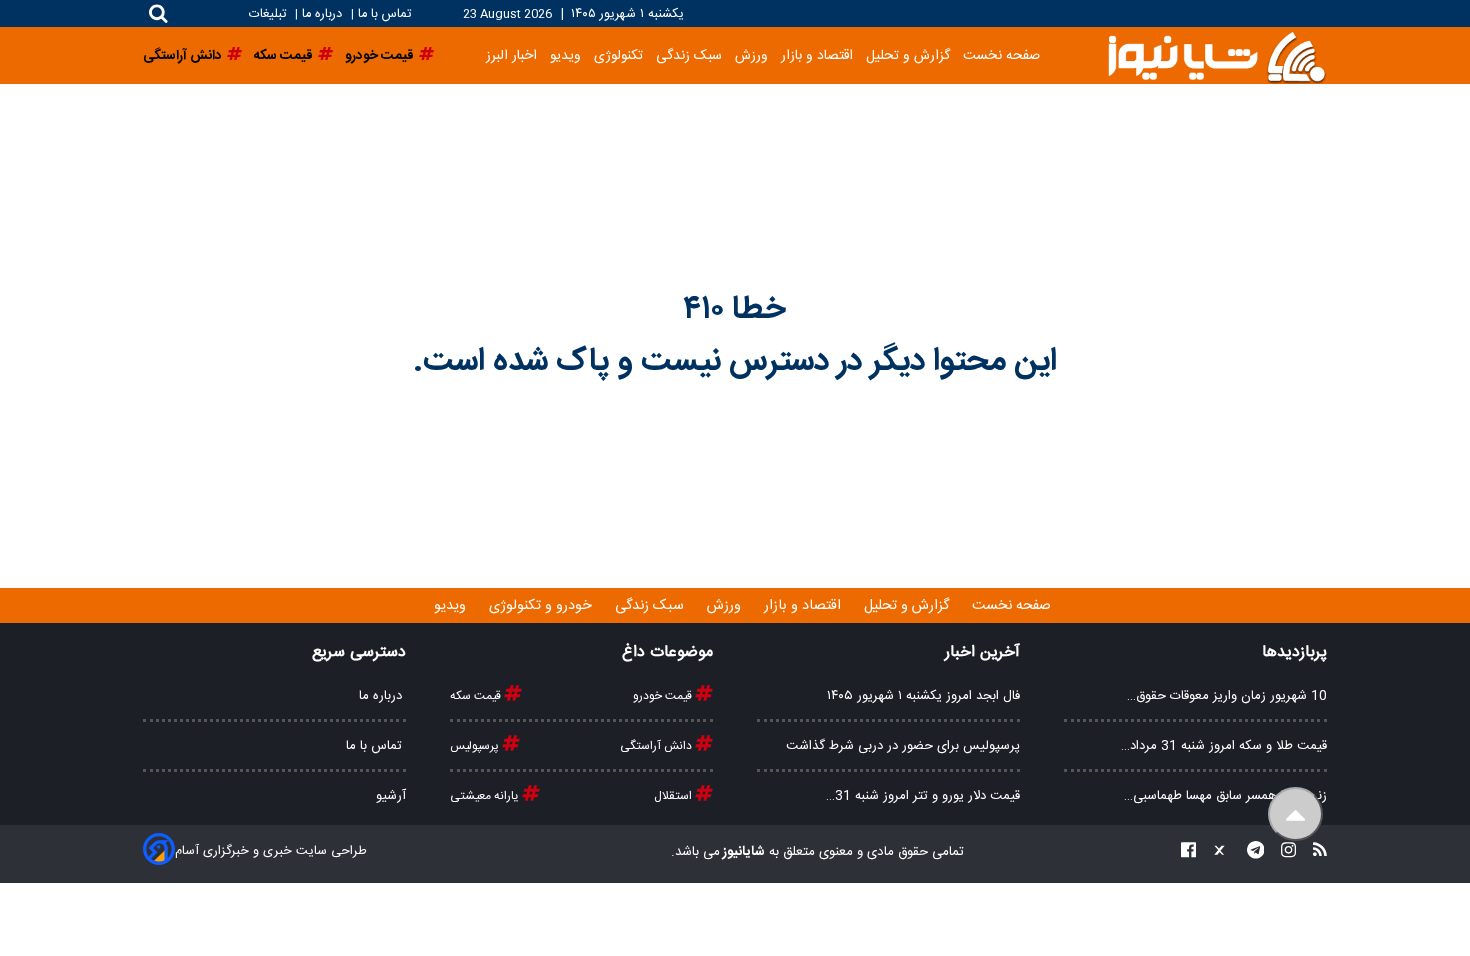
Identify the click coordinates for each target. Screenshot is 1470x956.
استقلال (674, 796)
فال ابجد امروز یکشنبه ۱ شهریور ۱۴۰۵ (923, 696)
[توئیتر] (1215, 852)
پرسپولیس (476, 746)
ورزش (751, 55)
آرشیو (391, 796)
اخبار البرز (511, 55)
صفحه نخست (1001, 55)
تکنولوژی (618, 55)
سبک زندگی (689, 55)
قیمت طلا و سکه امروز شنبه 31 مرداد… (1224, 746)
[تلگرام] (1250, 852)
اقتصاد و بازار (817, 55)
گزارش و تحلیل (908, 55)
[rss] (1314, 852)
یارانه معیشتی (486, 796)
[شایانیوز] (1216, 55)
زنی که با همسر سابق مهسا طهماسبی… (1225, 796)
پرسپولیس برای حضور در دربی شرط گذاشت (903, 746)
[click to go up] (1295, 814)
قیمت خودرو (664, 696)
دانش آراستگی (657, 746)
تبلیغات (269, 14)
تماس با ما (384, 14)
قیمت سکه (477, 696)
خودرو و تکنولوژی (542, 606)
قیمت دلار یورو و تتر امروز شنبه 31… (923, 796)
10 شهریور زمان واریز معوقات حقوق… (1227, 696)
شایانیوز (742, 852)
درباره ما (322, 14)
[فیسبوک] (1188, 852)
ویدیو (565, 55)
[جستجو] (158, 13)
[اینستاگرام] (1282, 852)
